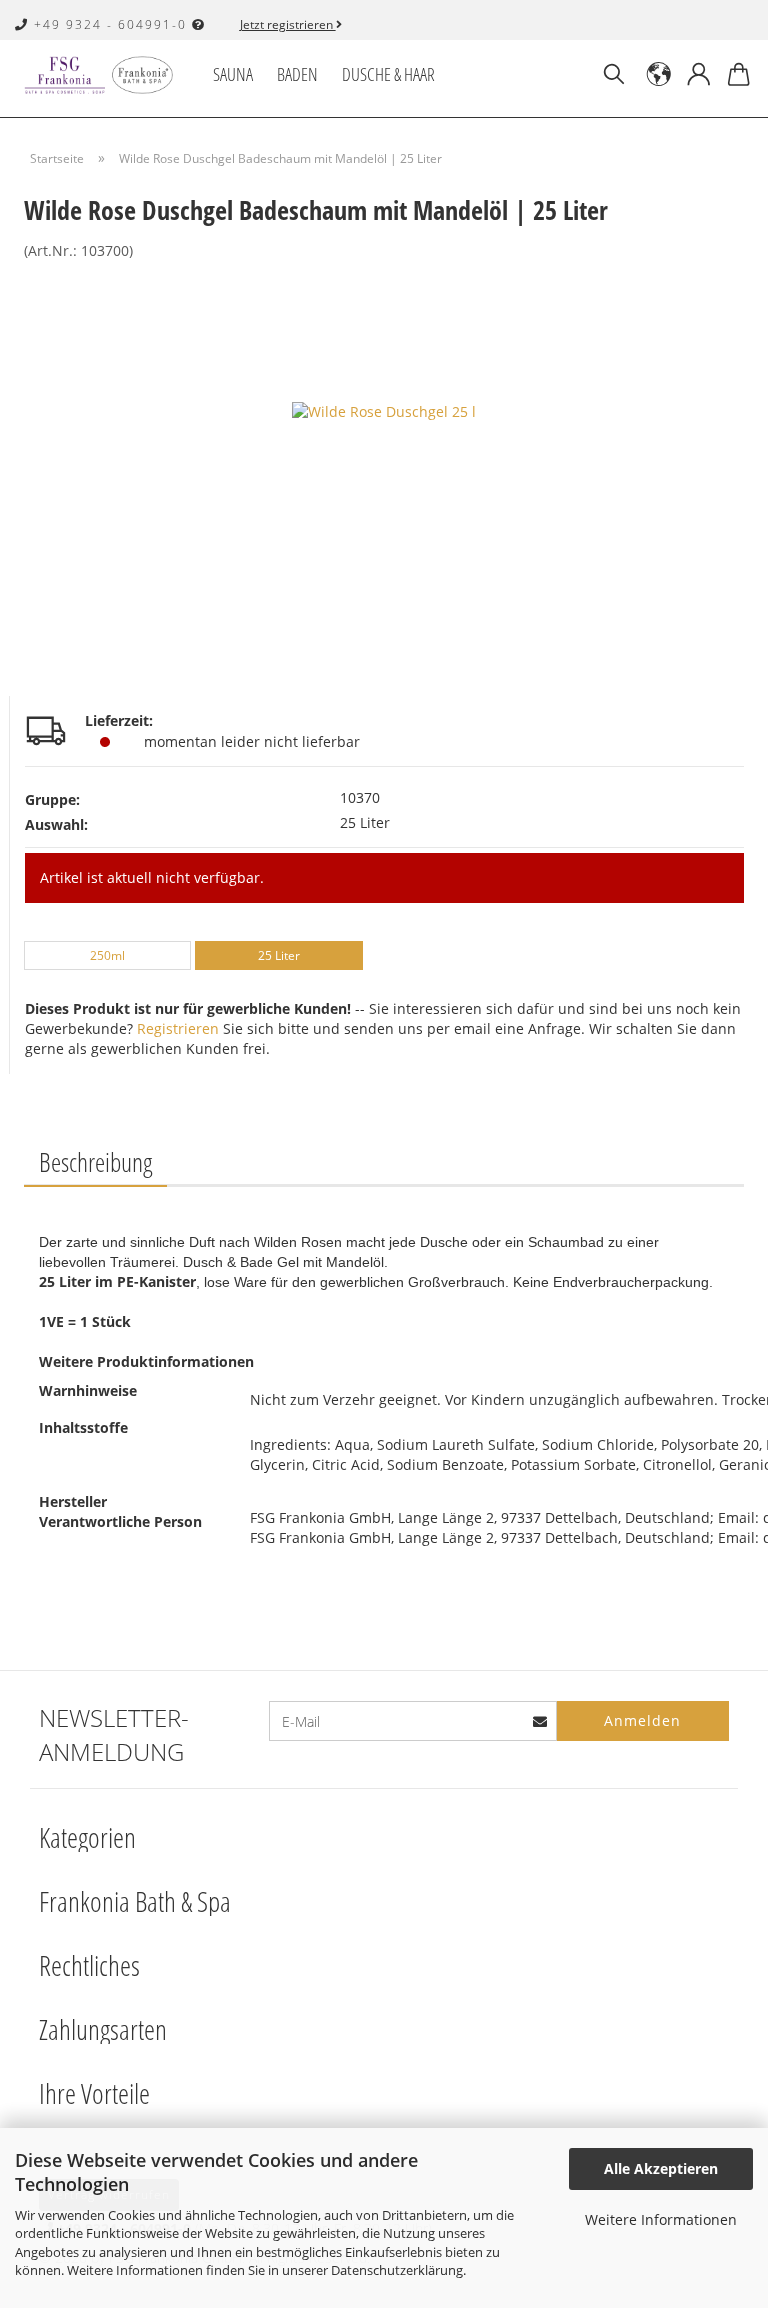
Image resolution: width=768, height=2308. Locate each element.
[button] (659, 75)
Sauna (233, 74)
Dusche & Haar (388, 74)
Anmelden (642, 1720)
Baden (297, 74)
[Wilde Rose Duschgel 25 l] (384, 410)
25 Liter (279, 955)
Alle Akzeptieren (661, 2168)
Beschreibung (95, 1162)
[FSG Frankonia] (106, 75)
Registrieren (178, 1028)
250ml (107, 955)
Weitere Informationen (661, 2219)
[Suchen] (614, 75)
